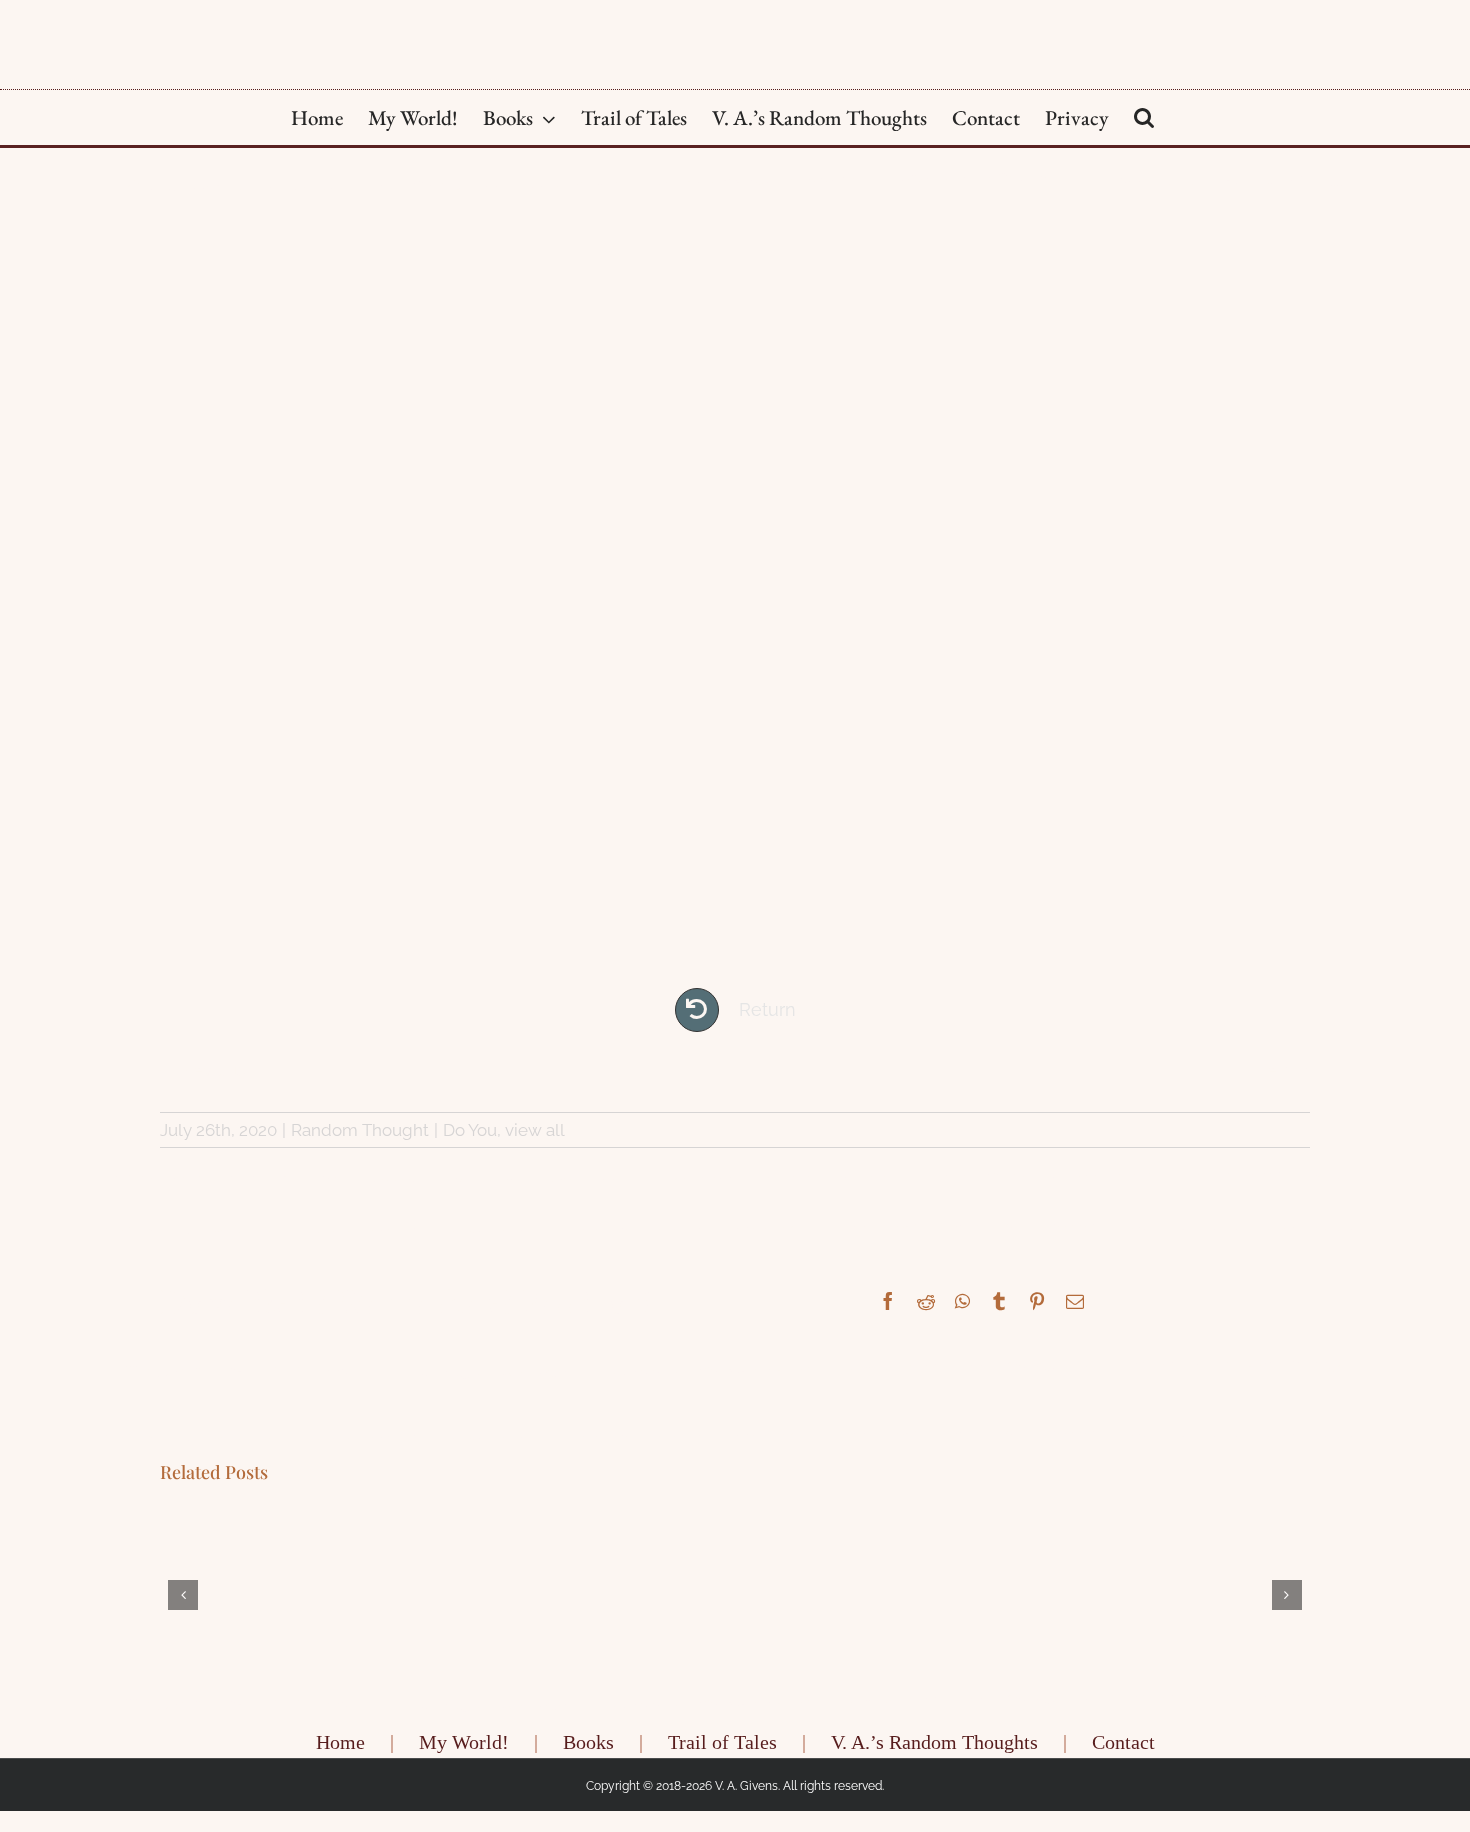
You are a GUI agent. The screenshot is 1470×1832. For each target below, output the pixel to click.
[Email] (1075, 1301)
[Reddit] (926, 1301)
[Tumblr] (999, 1301)
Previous (211, 1070)
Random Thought (360, 1130)
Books (588, 1749)
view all (535, 1130)
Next (1274, 1070)
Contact (1123, 1749)
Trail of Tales (722, 1749)
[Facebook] (888, 1301)
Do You (470, 1130)
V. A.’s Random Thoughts (934, 1749)
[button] (1144, 117)
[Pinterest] (1037, 1301)
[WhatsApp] (962, 1301)
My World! (464, 1749)
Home (340, 1749)
